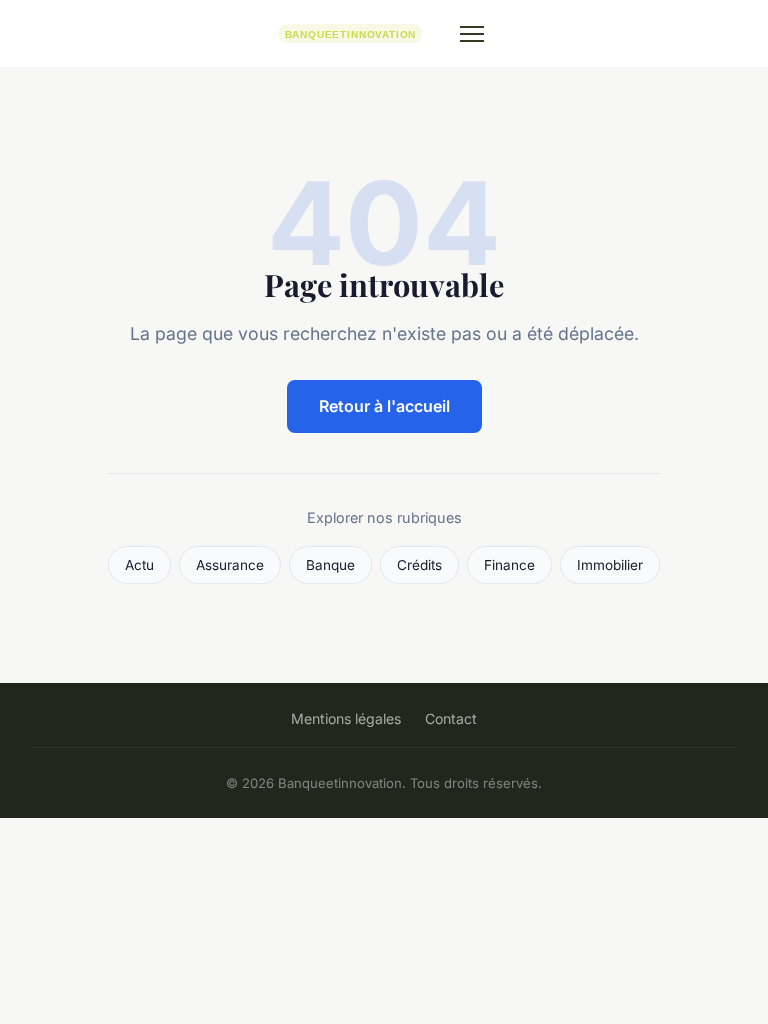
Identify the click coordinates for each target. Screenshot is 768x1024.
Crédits (419, 565)
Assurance (230, 565)
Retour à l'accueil (384, 406)
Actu (139, 565)
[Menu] (472, 34)
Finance (509, 565)
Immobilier (610, 565)
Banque (330, 565)
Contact (451, 718)
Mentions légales (346, 718)
